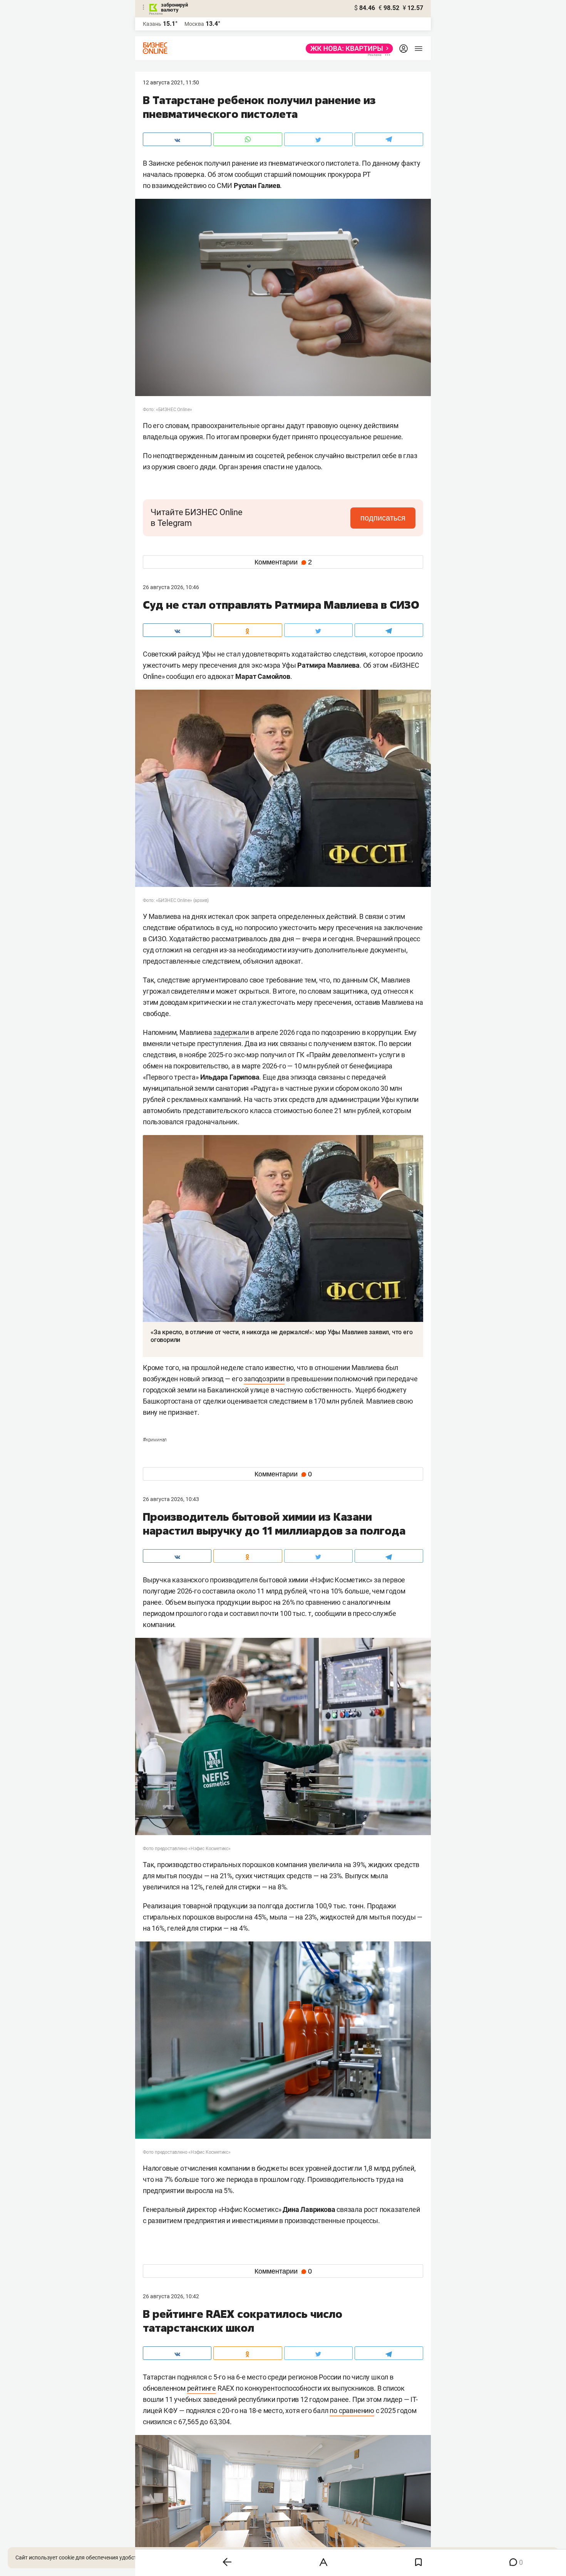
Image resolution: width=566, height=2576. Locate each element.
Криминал (155, 1440)
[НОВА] (347, 49)
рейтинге (202, 2388)
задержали (231, 1032)
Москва (194, 24)
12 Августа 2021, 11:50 (171, 82)
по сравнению (352, 2411)
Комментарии (283, 562)
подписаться (383, 518)
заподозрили (264, 1379)
